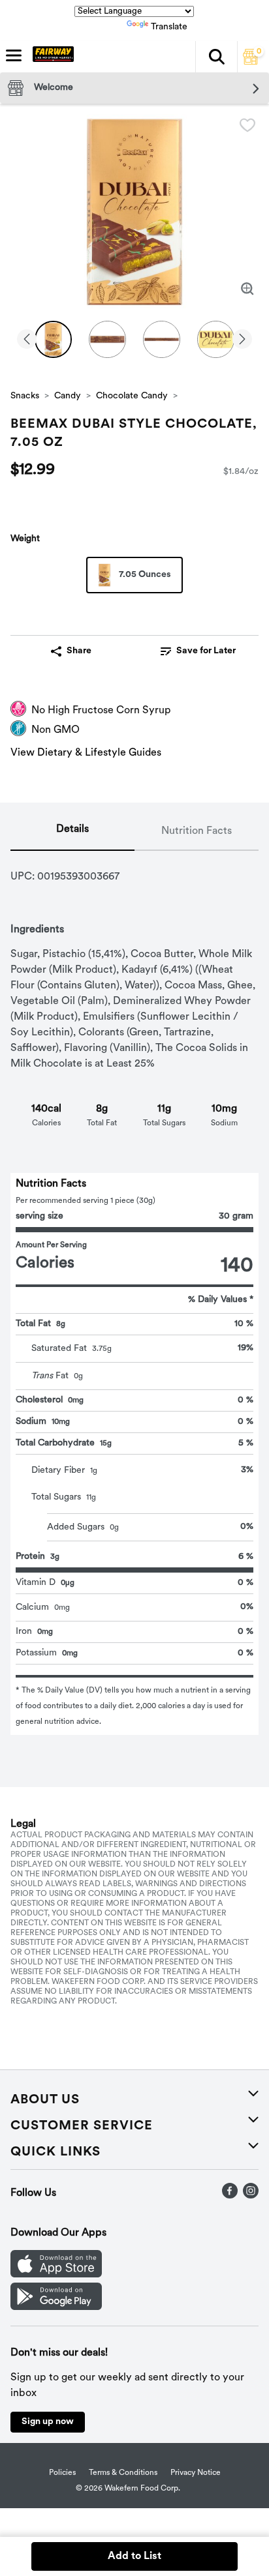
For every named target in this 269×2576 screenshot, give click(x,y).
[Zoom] (247, 289)
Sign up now (48, 2422)
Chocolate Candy (132, 396)
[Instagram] (251, 2196)
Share (79, 651)
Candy (68, 396)
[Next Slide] (242, 340)
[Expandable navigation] (14, 55)
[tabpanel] (134, 1293)
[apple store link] (56, 2275)
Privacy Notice (196, 2473)
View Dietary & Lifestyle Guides (86, 753)
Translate (169, 27)
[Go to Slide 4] (216, 339)
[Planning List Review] (251, 62)
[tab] (72, 832)
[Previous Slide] (27, 340)
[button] (216, 57)
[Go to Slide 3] (162, 339)
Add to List (134, 2556)
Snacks (25, 396)
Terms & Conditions (123, 2473)
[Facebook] (230, 2196)
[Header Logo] (51, 57)
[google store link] (56, 2307)
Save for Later (206, 651)
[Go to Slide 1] (53, 339)
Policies (62, 2473)
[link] (198, 651)
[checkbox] (247, 125)
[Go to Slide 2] (107, 339)
